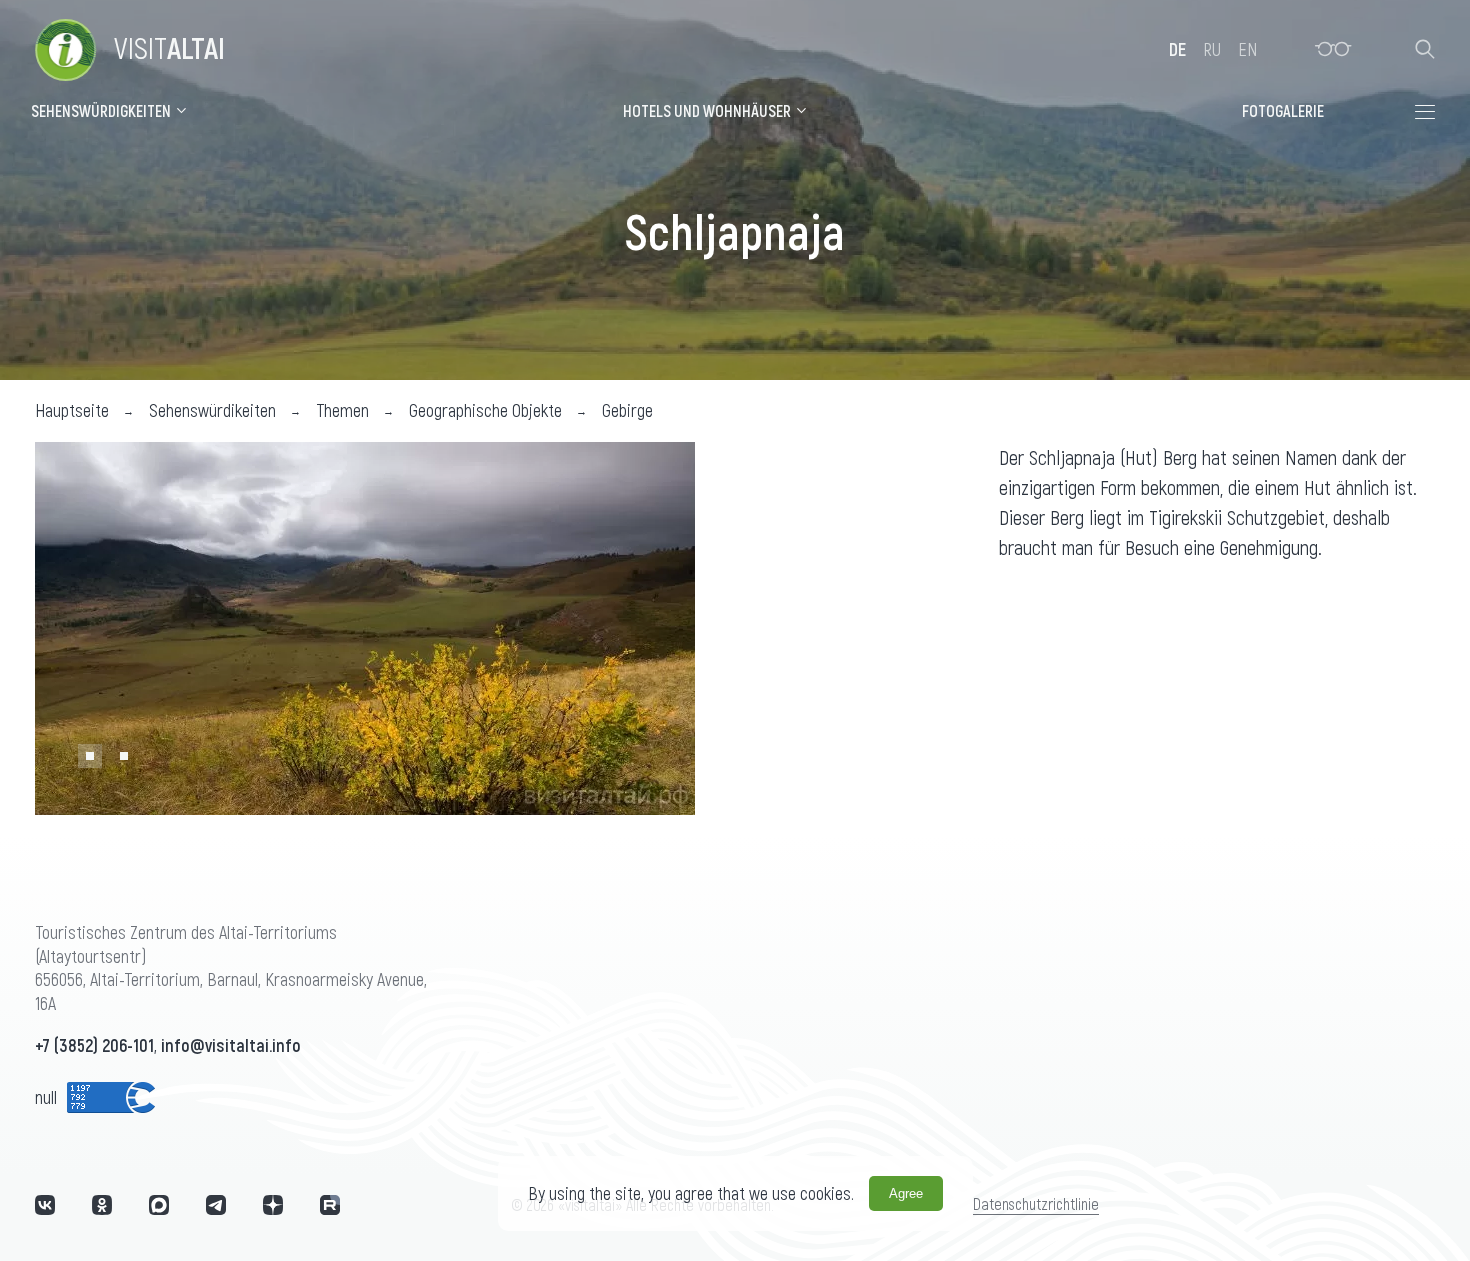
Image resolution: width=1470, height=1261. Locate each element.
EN (1247, 49)
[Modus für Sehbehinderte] (1333, 49)
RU (1212, 49)
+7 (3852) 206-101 (94, 1045)
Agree (906, 1193)
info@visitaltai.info (231, 1045)
